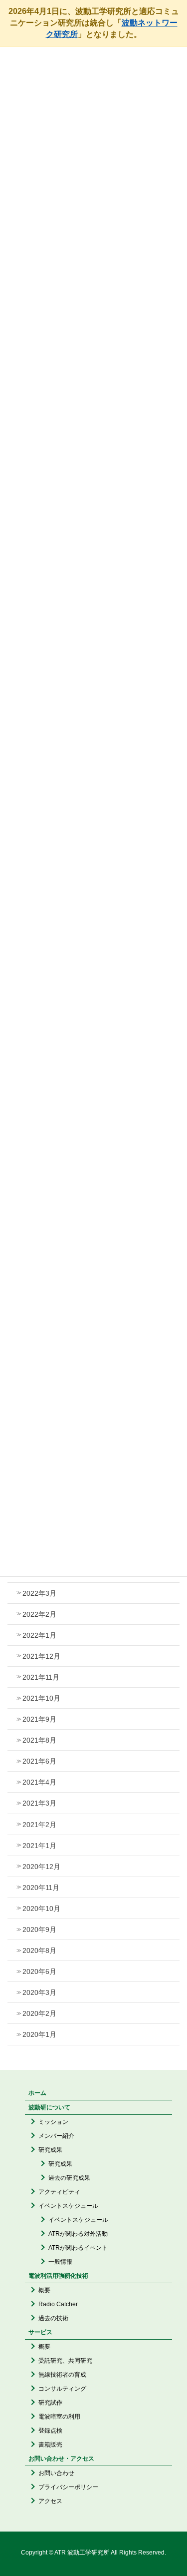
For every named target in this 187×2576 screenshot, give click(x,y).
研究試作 (50, 2403)
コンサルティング (62, 2389)
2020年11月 (41, 1888)
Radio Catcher (58, 2304)
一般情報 (60, 2262)
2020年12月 (41, 1867)
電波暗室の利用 (59, 2417)
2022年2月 (39, 1614)
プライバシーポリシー (68, 2487)
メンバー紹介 (56, 2136)
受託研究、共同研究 (65, 2361)
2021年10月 (41, 1698)
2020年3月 (39, 1992)
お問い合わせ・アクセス (61, 2459)
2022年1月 (39, 1635)
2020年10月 (41, 1909)
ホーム (37, 2093)
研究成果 (50, 2150)
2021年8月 (39, 1740)
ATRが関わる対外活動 (78, 2234)
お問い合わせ (56, 2473)
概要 (44, 2290)
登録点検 (50, 2431)
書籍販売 (50, 2445)
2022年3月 (39, 1593)
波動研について (49, 2107)
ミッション (53, 2122)
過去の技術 (53, 2318)
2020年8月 (39, 1950)
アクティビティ (59, 2192)
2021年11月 (41, 1677)
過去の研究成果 (69, 2178)
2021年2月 (39, 1825)
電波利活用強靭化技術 (58, 2276)
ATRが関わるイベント (78, 2248)
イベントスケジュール (68, 2206)
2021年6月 (39, 1761)
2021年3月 (39, 1803)
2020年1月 (39, 2034)
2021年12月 (41, 1656)
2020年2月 (39, 2013)
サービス (40, 2332)
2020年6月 (39, 1971)
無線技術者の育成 (62, 2375)
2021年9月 (39, 1719)
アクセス (50, 2501)
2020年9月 (39, 1930)
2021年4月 (39, 1782)
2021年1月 (39, 1846)
